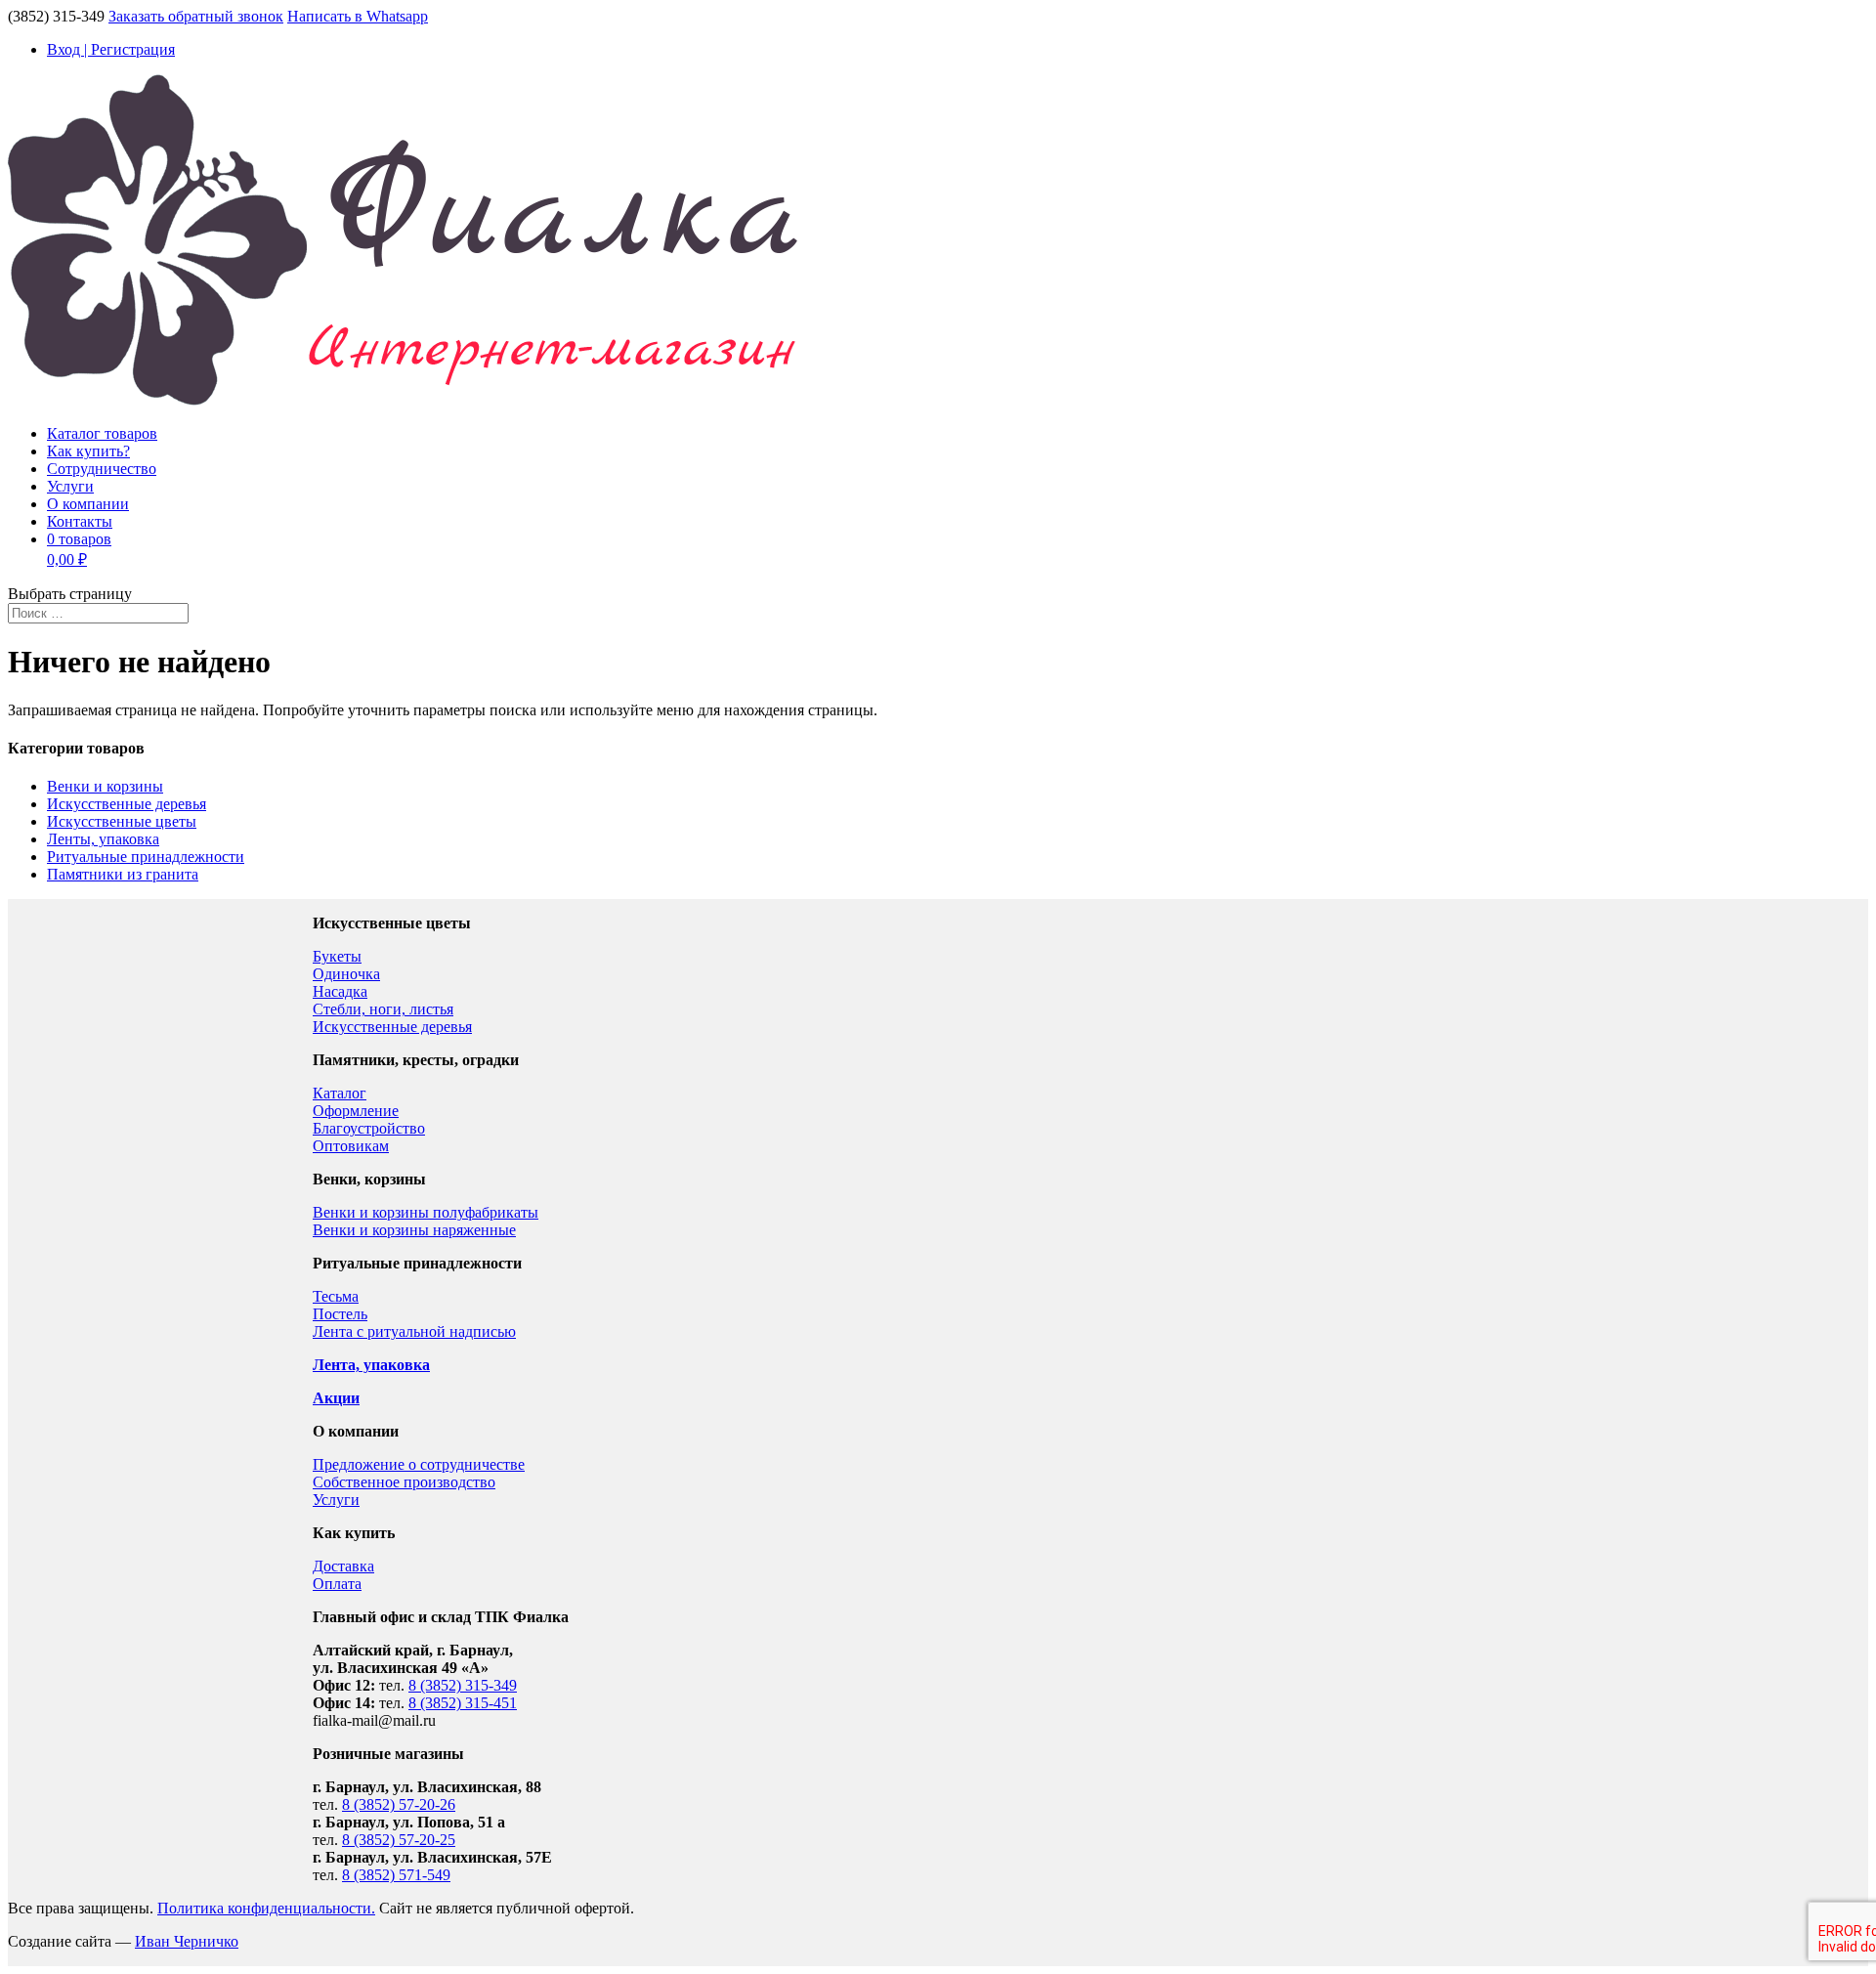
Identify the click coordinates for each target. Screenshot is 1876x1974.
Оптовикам (351, 1146)
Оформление (356, 1111)
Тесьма (336, 1296)
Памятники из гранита (123, 874)
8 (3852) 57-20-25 (399, 1840)
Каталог (340, 1093)
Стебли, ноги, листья (383, 1009)
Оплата (337, 1584)
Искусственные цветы (122, 821)
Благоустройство (369, 1128)
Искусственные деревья (127, 804)
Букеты (337, 956)
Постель (340, 1314)
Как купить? (88, 451)
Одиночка (346, 974)
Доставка (343, 1566)
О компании (88, 504)
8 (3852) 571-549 (396, 1875)
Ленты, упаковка (103, 839)
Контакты (80, 521)
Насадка (340, 991)
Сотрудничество (102, 469)
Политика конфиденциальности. (266, 1908)
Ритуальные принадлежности (146, 857)
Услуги (70, 486)
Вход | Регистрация (111, 49)
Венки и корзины (105, 786)
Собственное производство (404, 1482)
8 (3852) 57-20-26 (399, 1804)
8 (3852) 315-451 (463, 1703)
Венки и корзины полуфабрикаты (426, 1212)
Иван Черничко (187, 1941)
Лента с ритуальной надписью (414, 1331)
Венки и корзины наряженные (414, 1230)
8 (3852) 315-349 (463, 1685)
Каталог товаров (102, 433)
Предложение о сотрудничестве (419, 1464)
